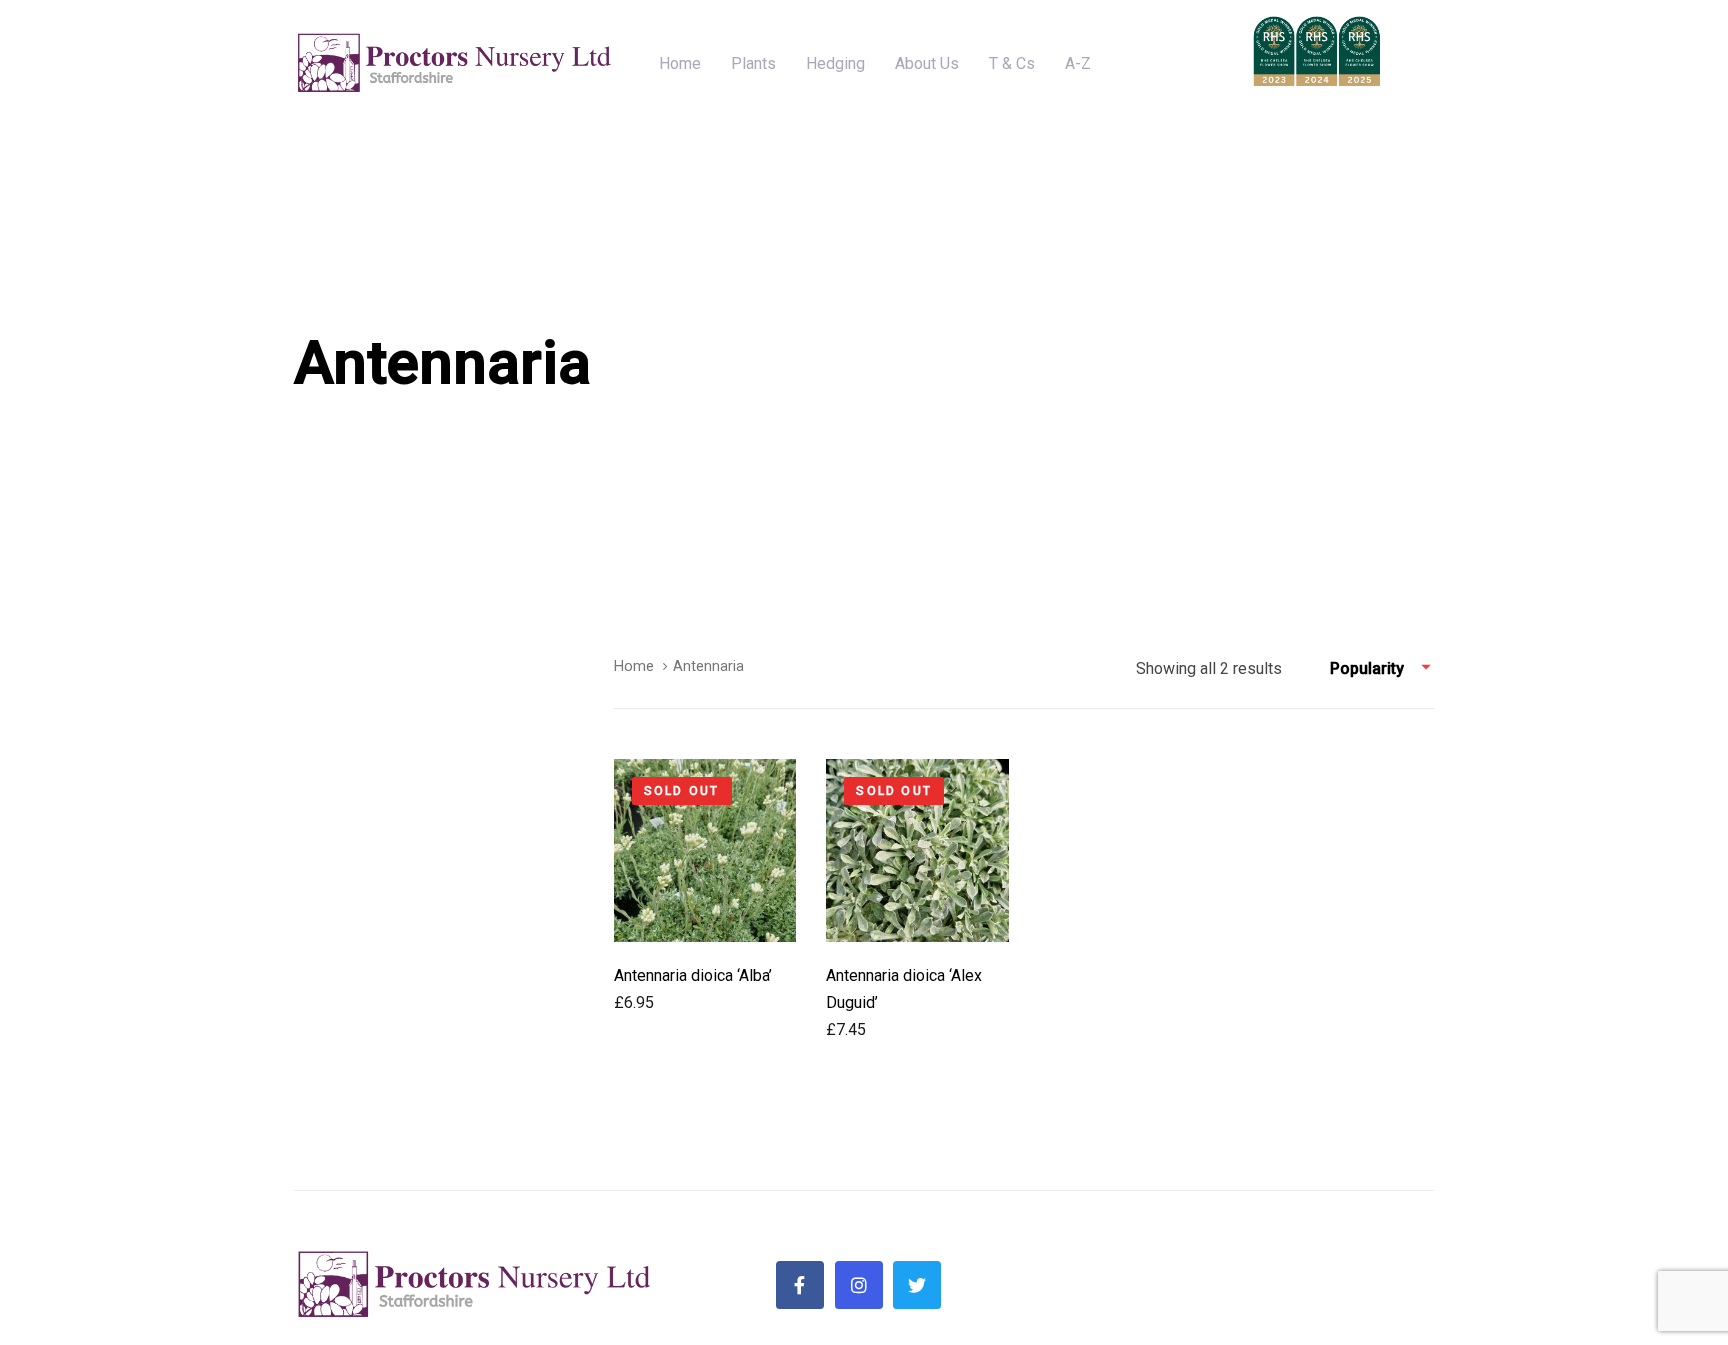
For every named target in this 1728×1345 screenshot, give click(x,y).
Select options (705, 907)
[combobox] (1382, 669)
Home (634, 666)
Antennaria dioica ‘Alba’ (693, 975)
